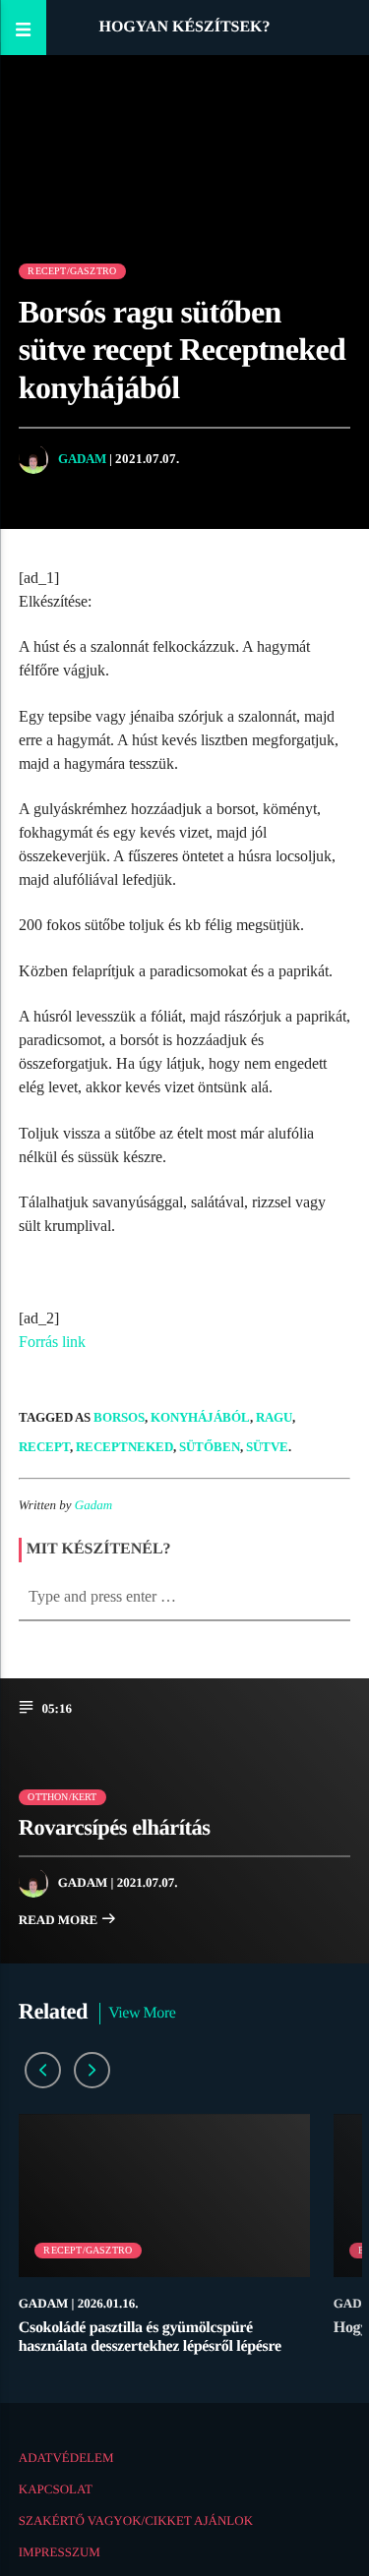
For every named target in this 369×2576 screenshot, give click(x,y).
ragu (274, 1417)
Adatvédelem (66, 2458)
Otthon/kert (62, 1797)
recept (44, 1447)
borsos (119, 1417)
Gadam (82, 459)
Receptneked (124, 1447)
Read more (60, 1920)
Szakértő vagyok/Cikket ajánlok (136, 2520)
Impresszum (60, 2552)
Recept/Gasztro (72, 271)
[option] (164, 2244)
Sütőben (210, 1447)
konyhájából (200, 1417)
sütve (267, 1447)
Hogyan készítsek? (184, 27)
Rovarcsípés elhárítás (115, 1827)
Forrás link (52, 1342)
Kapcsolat (56, 2489)
